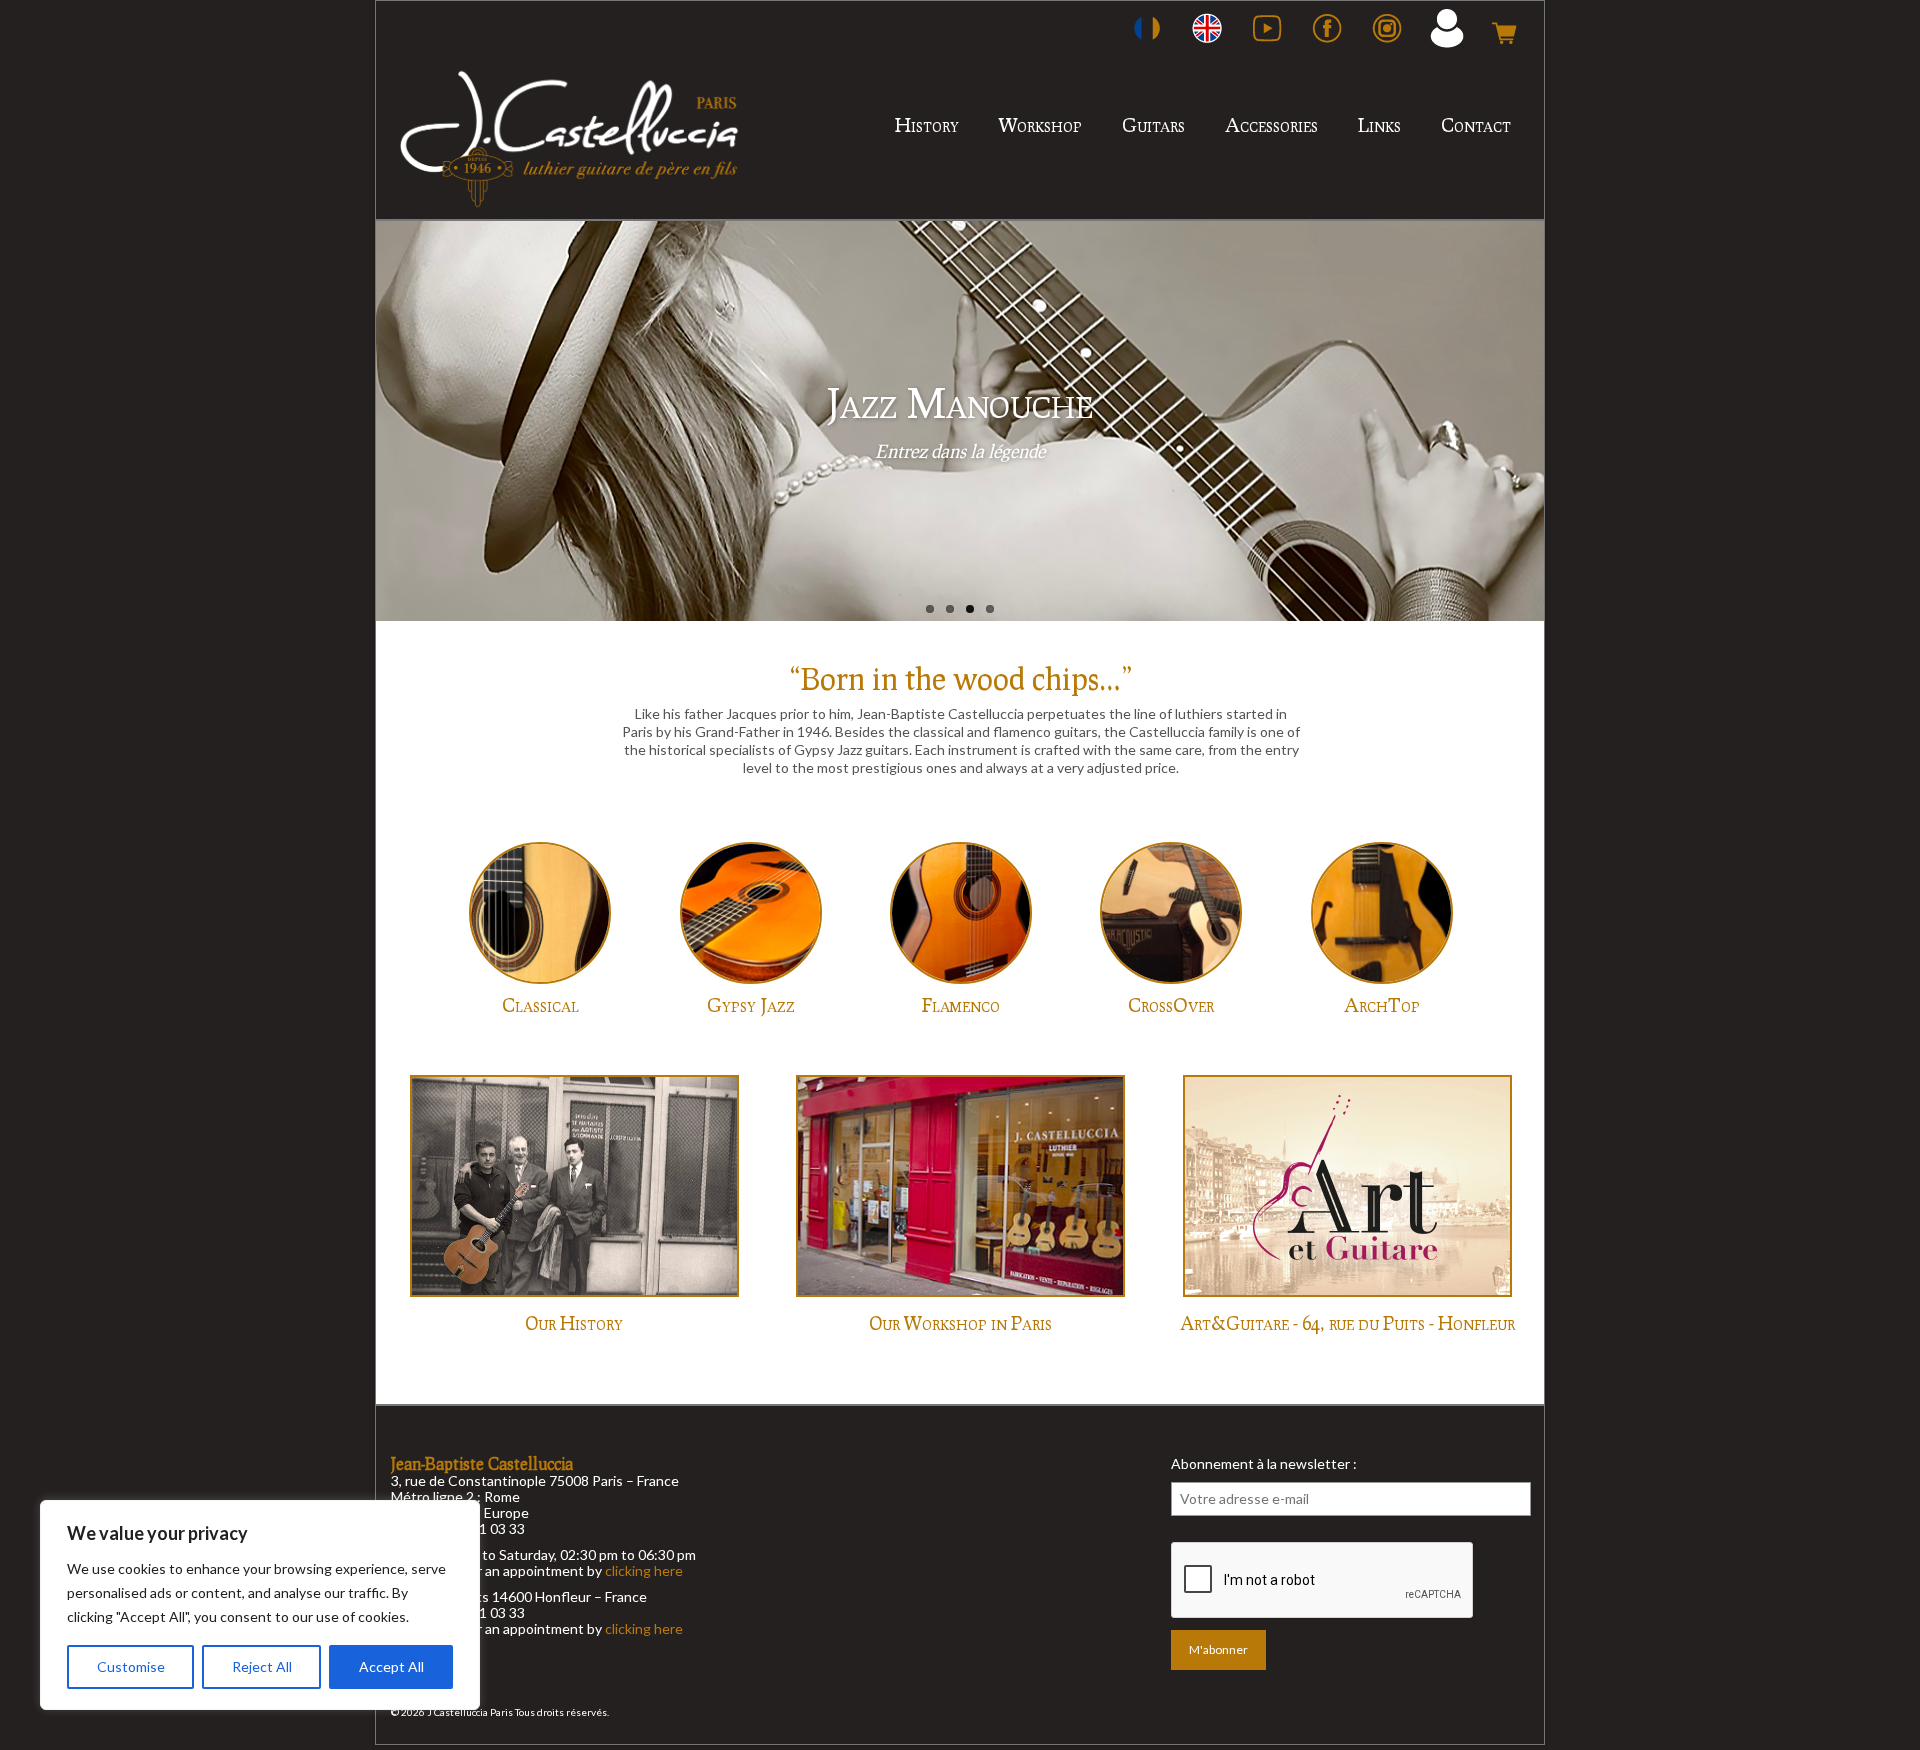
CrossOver (1171, 1004)
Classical (540, 1004)
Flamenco (961, 1004)
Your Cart (1504, 28)
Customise (131, 1666)
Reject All (262, 1666)
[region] (260, 1605)
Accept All (391, 1666)
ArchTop (1382, 1004)
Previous (358, 421)
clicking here (644, 1570)
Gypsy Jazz (751, 1004)
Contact (1476, 124)
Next (1561, 421)
